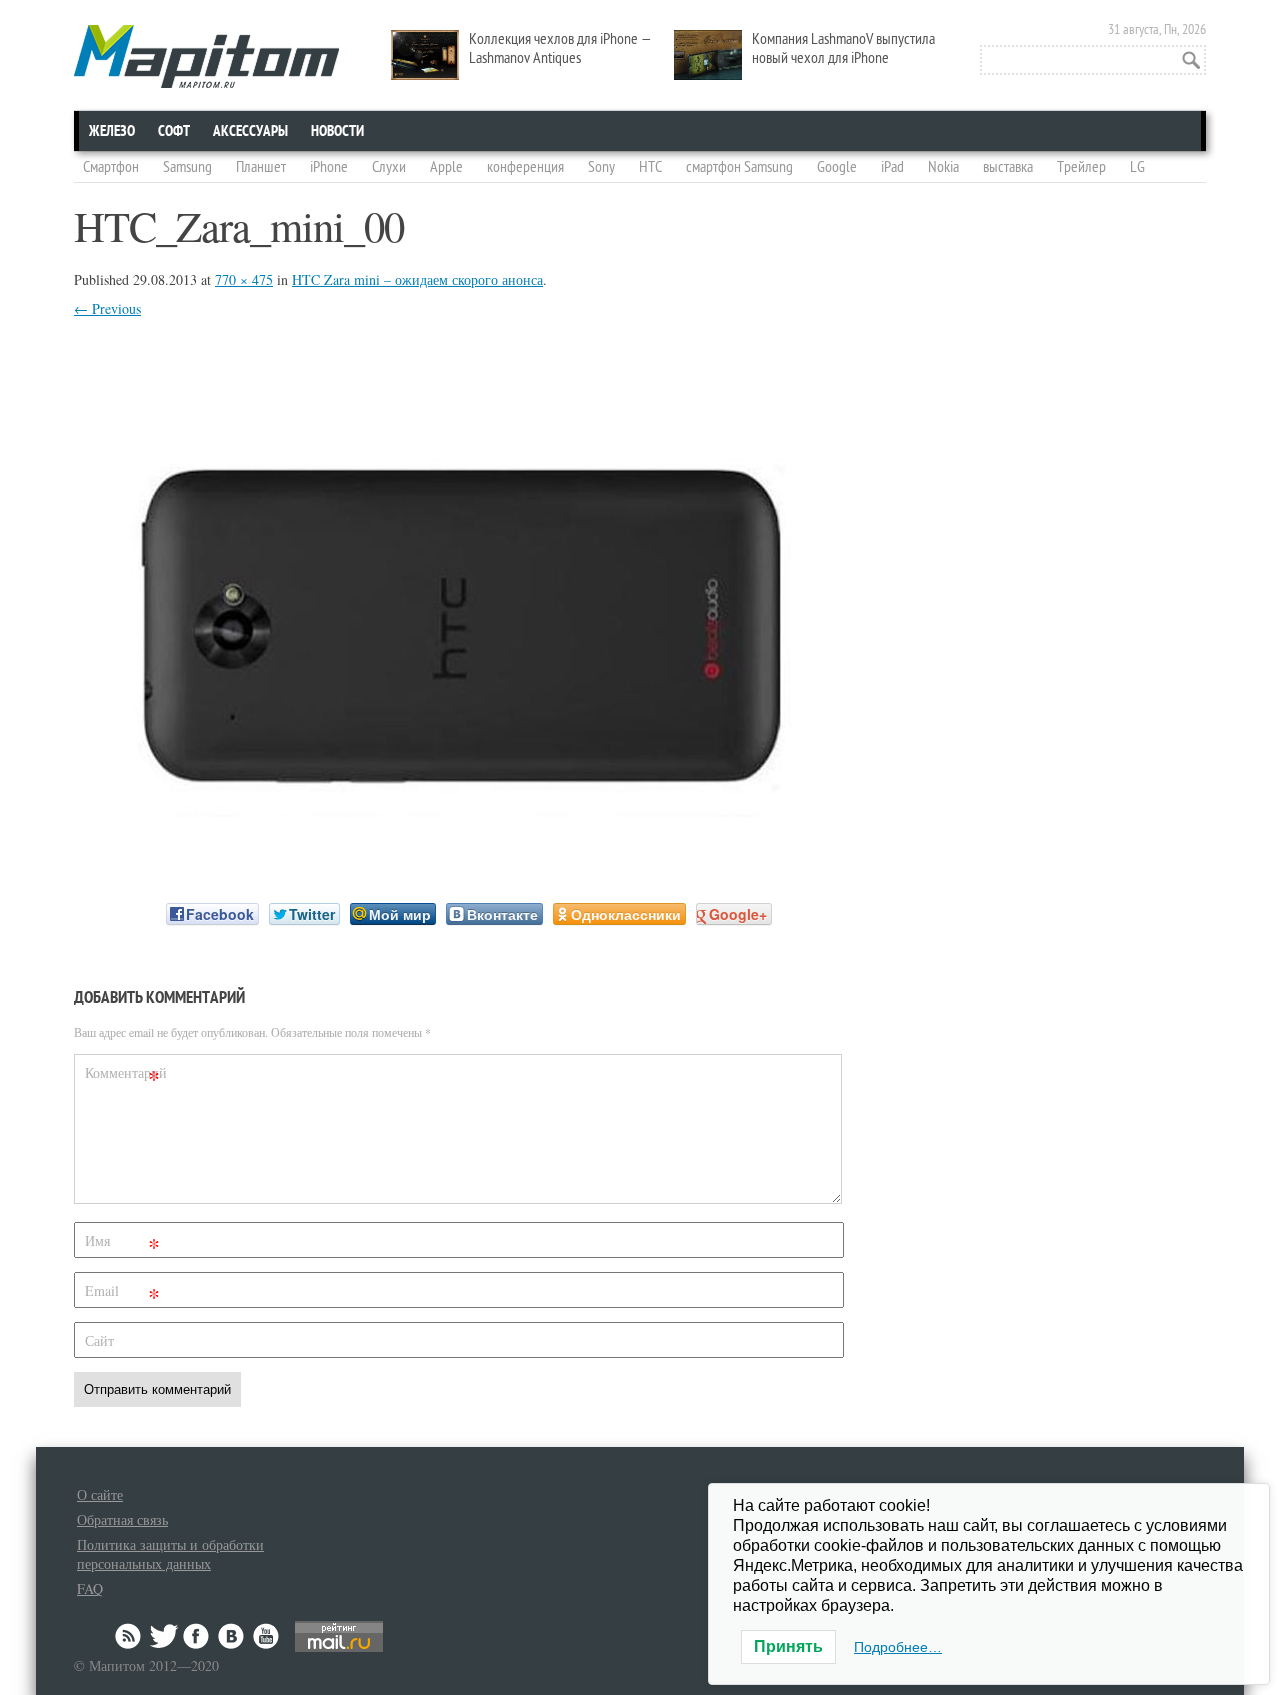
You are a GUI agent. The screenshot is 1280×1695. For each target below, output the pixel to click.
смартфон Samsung (739, 167)
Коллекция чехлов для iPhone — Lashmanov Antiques (560, 48)
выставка (1008, 167)
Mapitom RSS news (130, 1636)
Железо (112, 131)
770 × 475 (244, 279)
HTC (650, 167)
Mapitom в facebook (198, 1636)
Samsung (187, 167)
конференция (525, 167)
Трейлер (1081, 167)
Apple (446, 167)
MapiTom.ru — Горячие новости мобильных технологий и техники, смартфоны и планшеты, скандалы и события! (206, 56)
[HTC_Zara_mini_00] (459, 847)
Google (837, 167)
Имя (122, 1244)
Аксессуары (250, 131)
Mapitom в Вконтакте (232, 1636)
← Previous (107, 308)
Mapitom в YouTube (266, 1636)
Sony (601, 167)
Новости (337, 131)
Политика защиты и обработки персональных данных (170, 1554)
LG (1137, 167)
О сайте (100, 1494)
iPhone (329, 167)
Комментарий (125, 1076)
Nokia (943, 167)
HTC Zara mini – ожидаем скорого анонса (417, 279)
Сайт (99, 1340)
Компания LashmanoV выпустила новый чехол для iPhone (843, 48)
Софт (174, 131)
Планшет (261, 167)
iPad (892, 167)
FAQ (90, 1588)
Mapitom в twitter (164, 1636)
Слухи (389, 167)
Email (122, 1294)
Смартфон (111, 167)
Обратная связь (122, 1519)
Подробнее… (898, 1647)
